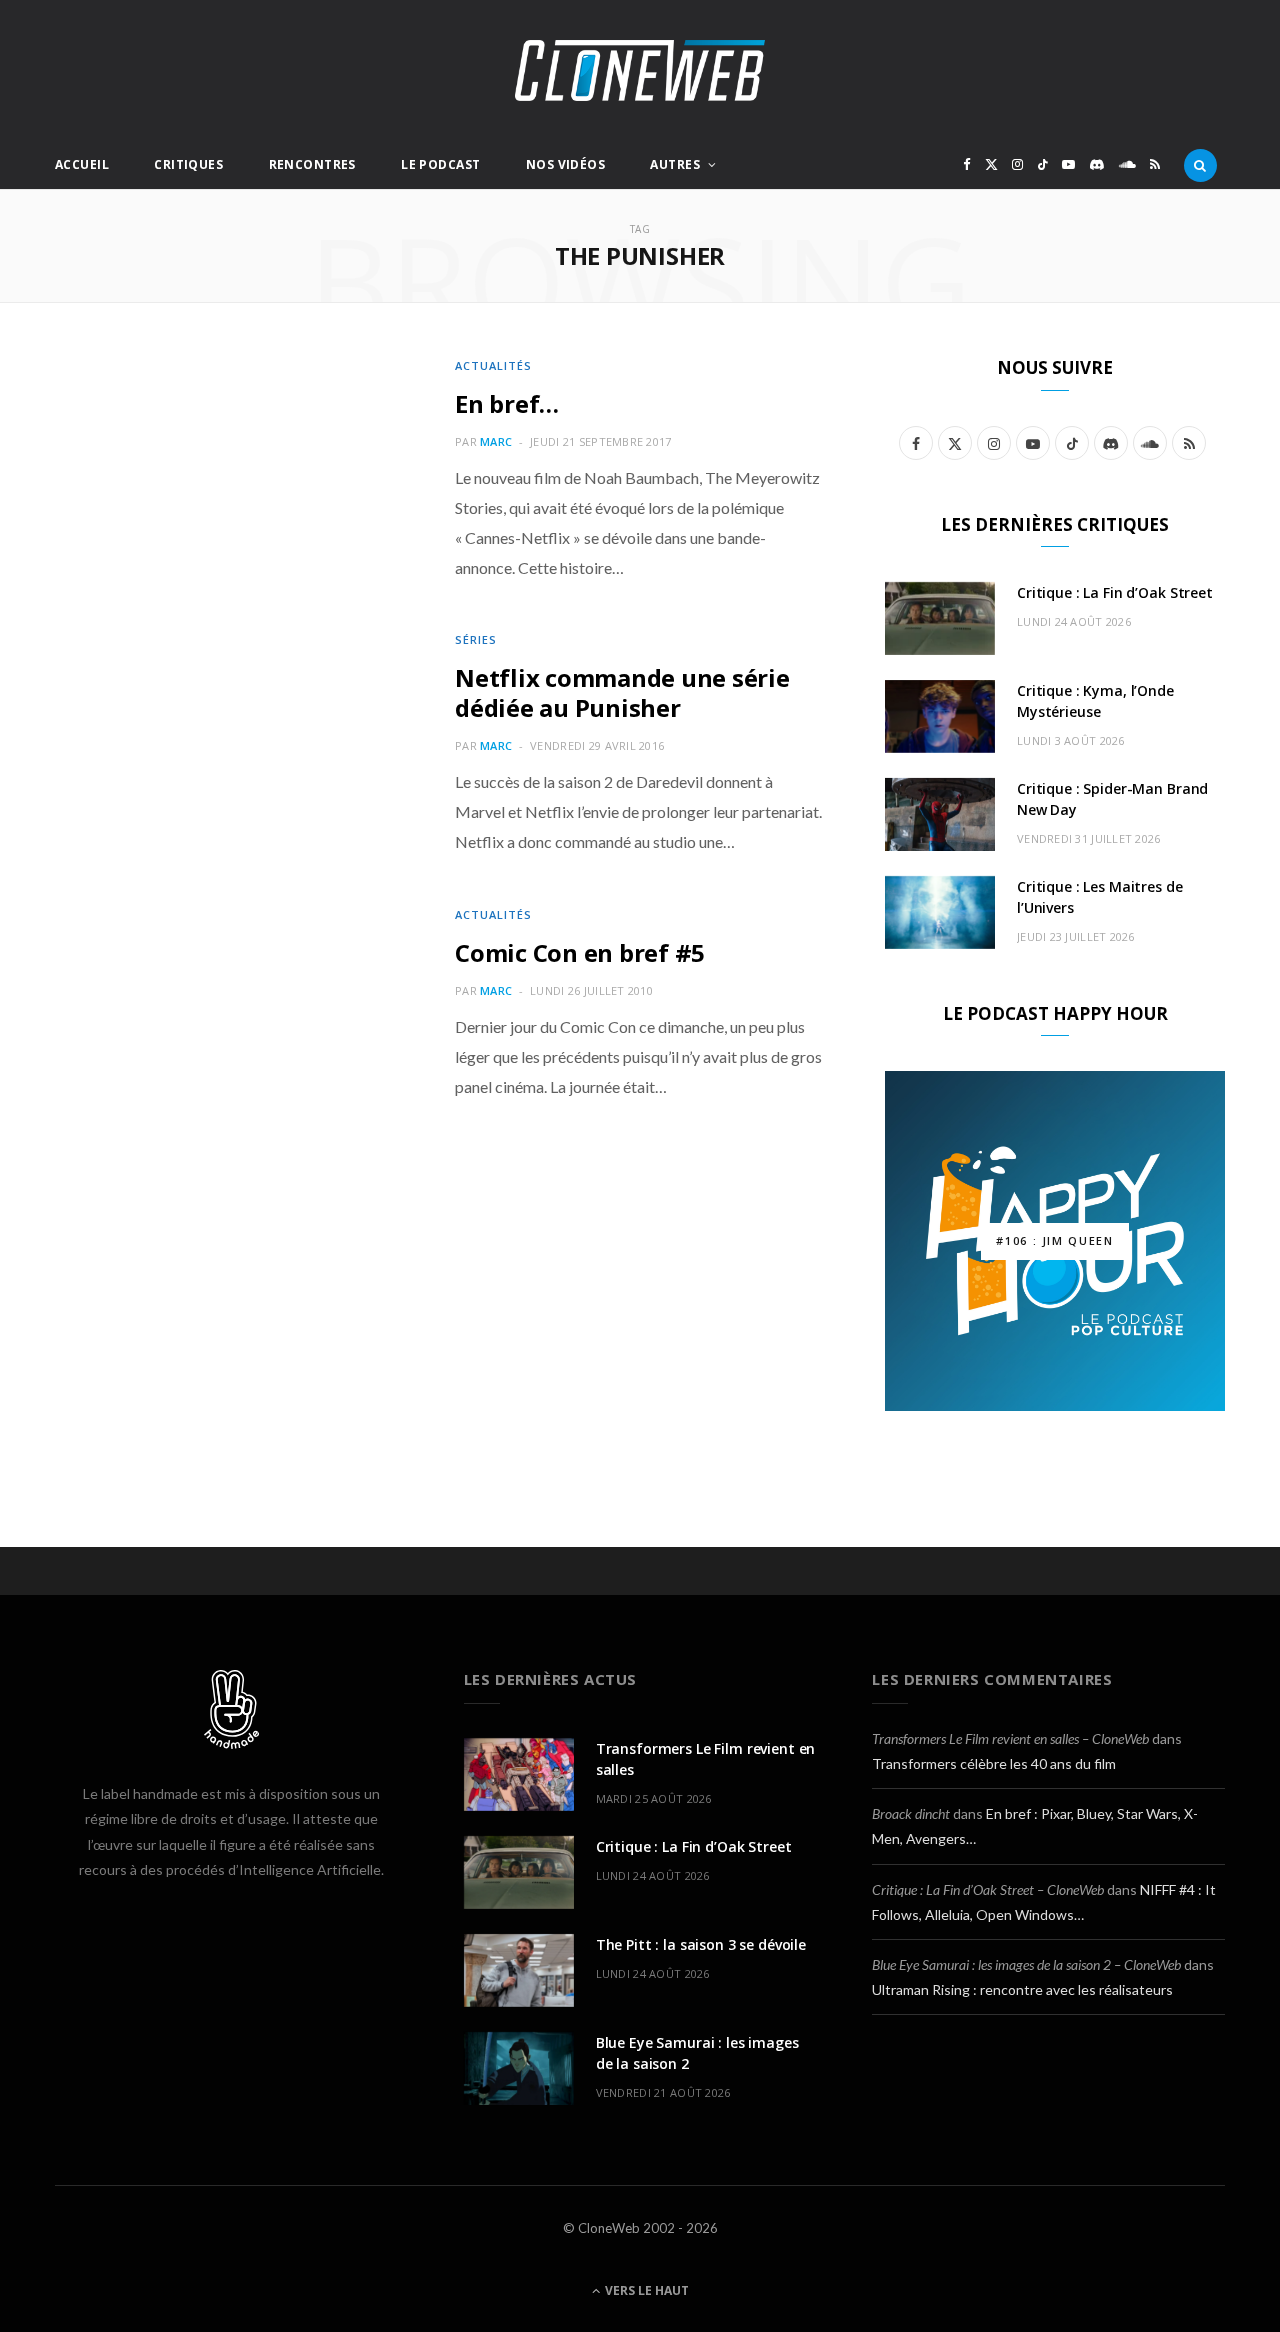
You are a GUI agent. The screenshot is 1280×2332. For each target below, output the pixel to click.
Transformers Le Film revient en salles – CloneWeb (1010, 1738)
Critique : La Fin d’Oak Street (1115, 592)
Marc (496, 441)
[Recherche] (1200, 165)
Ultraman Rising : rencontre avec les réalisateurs (1022, 1989)
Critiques (188, 164)
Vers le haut (645, 2290)
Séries (476, 639)
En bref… (507, 403)
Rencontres (312, 164)
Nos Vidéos (565, 164)
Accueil (82, 164)
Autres (675, 164)
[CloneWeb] (640, 70)
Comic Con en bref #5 (580, 952)
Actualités (493, 365)
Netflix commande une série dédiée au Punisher (622, 692)
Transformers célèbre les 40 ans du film (994, 1763)
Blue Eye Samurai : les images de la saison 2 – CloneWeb (1026, 1964)
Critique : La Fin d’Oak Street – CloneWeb (988, 1889)
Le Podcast (440, 164)
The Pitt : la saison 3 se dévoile (701, 1944)
